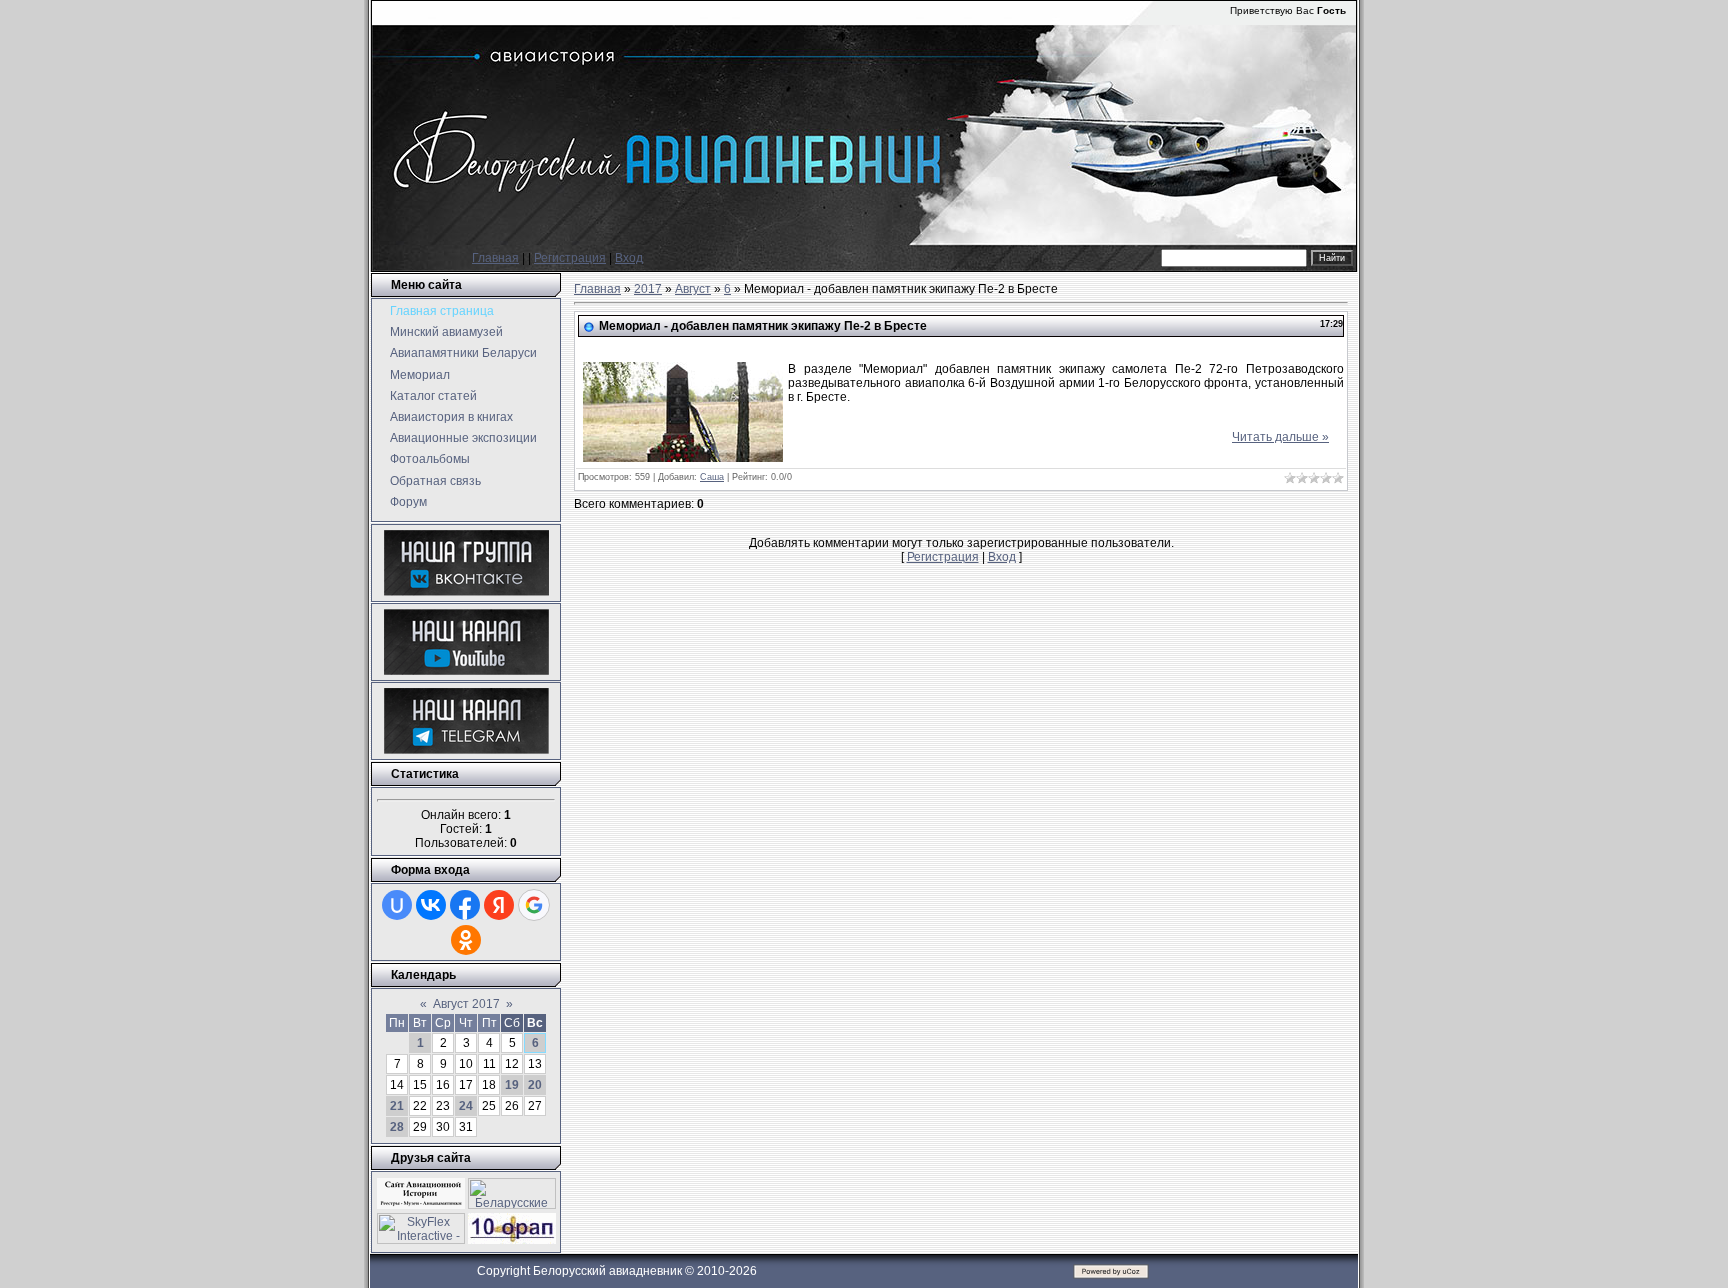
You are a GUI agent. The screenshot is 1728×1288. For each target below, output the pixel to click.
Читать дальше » (1280, 437)
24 (466, 1106)
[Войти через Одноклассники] (466, 940)
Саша (712, 477)
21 (397, 1106)
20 (535, 1085)
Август (693, 289)
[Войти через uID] (397, 905)
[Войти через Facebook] (465, 905)
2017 (648, 289)
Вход (629, 258)
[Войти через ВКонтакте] (431, 905)
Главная (495, 258)
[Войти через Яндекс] (499, 905)
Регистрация (570, 258)
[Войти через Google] (534, 905)
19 (512, 1085)
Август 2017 (466, 1004)
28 (397, 1127)
